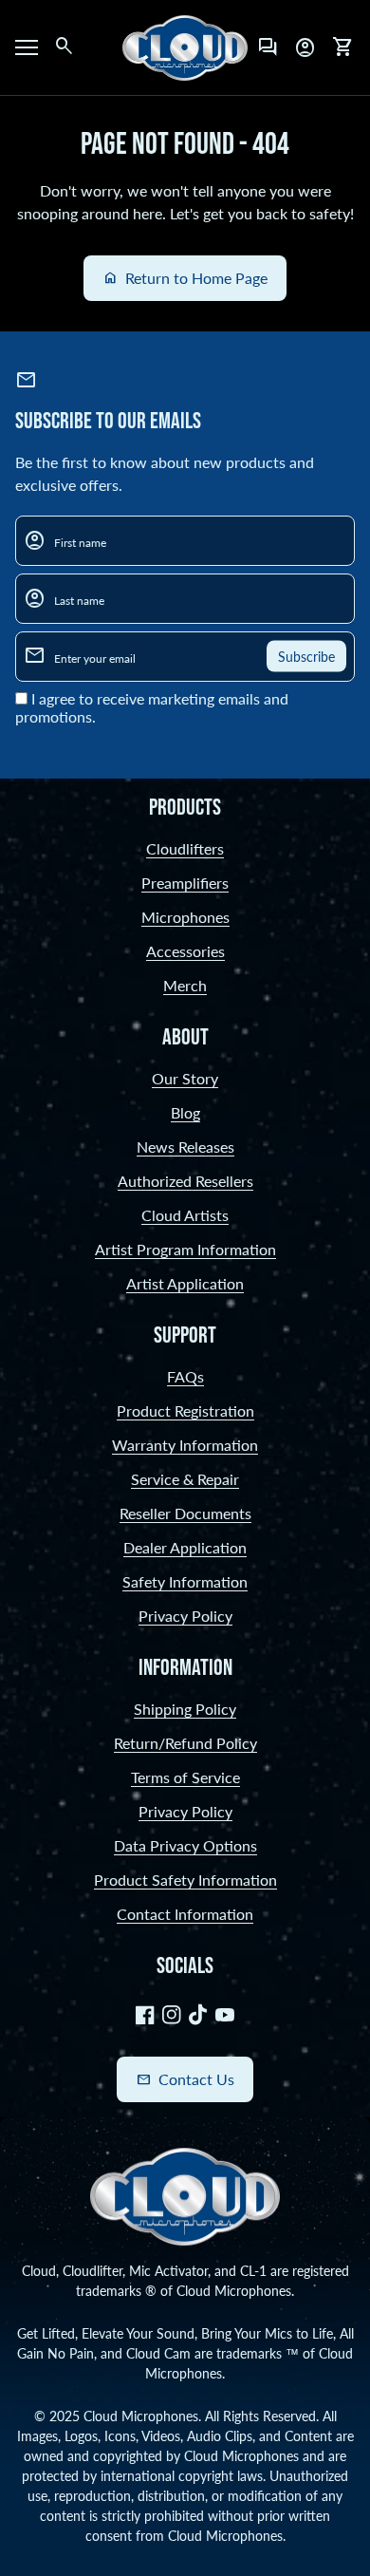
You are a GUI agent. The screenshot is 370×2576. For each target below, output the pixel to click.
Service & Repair (185, 1479)
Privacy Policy (185, 1616)
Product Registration (185, 1410)
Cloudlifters (185, 848)
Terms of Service (185, 1777)
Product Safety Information (185, 1880)
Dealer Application (185, 1547)
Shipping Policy (185, 1709)
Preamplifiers (185, 883)
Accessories (185, 951)
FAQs (185, 1376)
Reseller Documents (185, 1513)
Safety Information (185, 1581)
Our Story (185, 1078)
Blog (185, 1112)
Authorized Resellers (185, 1181)
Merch (185, 985)
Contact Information (185, 1914)
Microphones (185, 917)
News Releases (185, 1147)
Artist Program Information (185, 1249)
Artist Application (185, 1283)
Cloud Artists (185, 1215)
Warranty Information (185, 1445)
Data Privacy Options (185, 1845)
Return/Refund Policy (185, 1743)
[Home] (185, 45)
